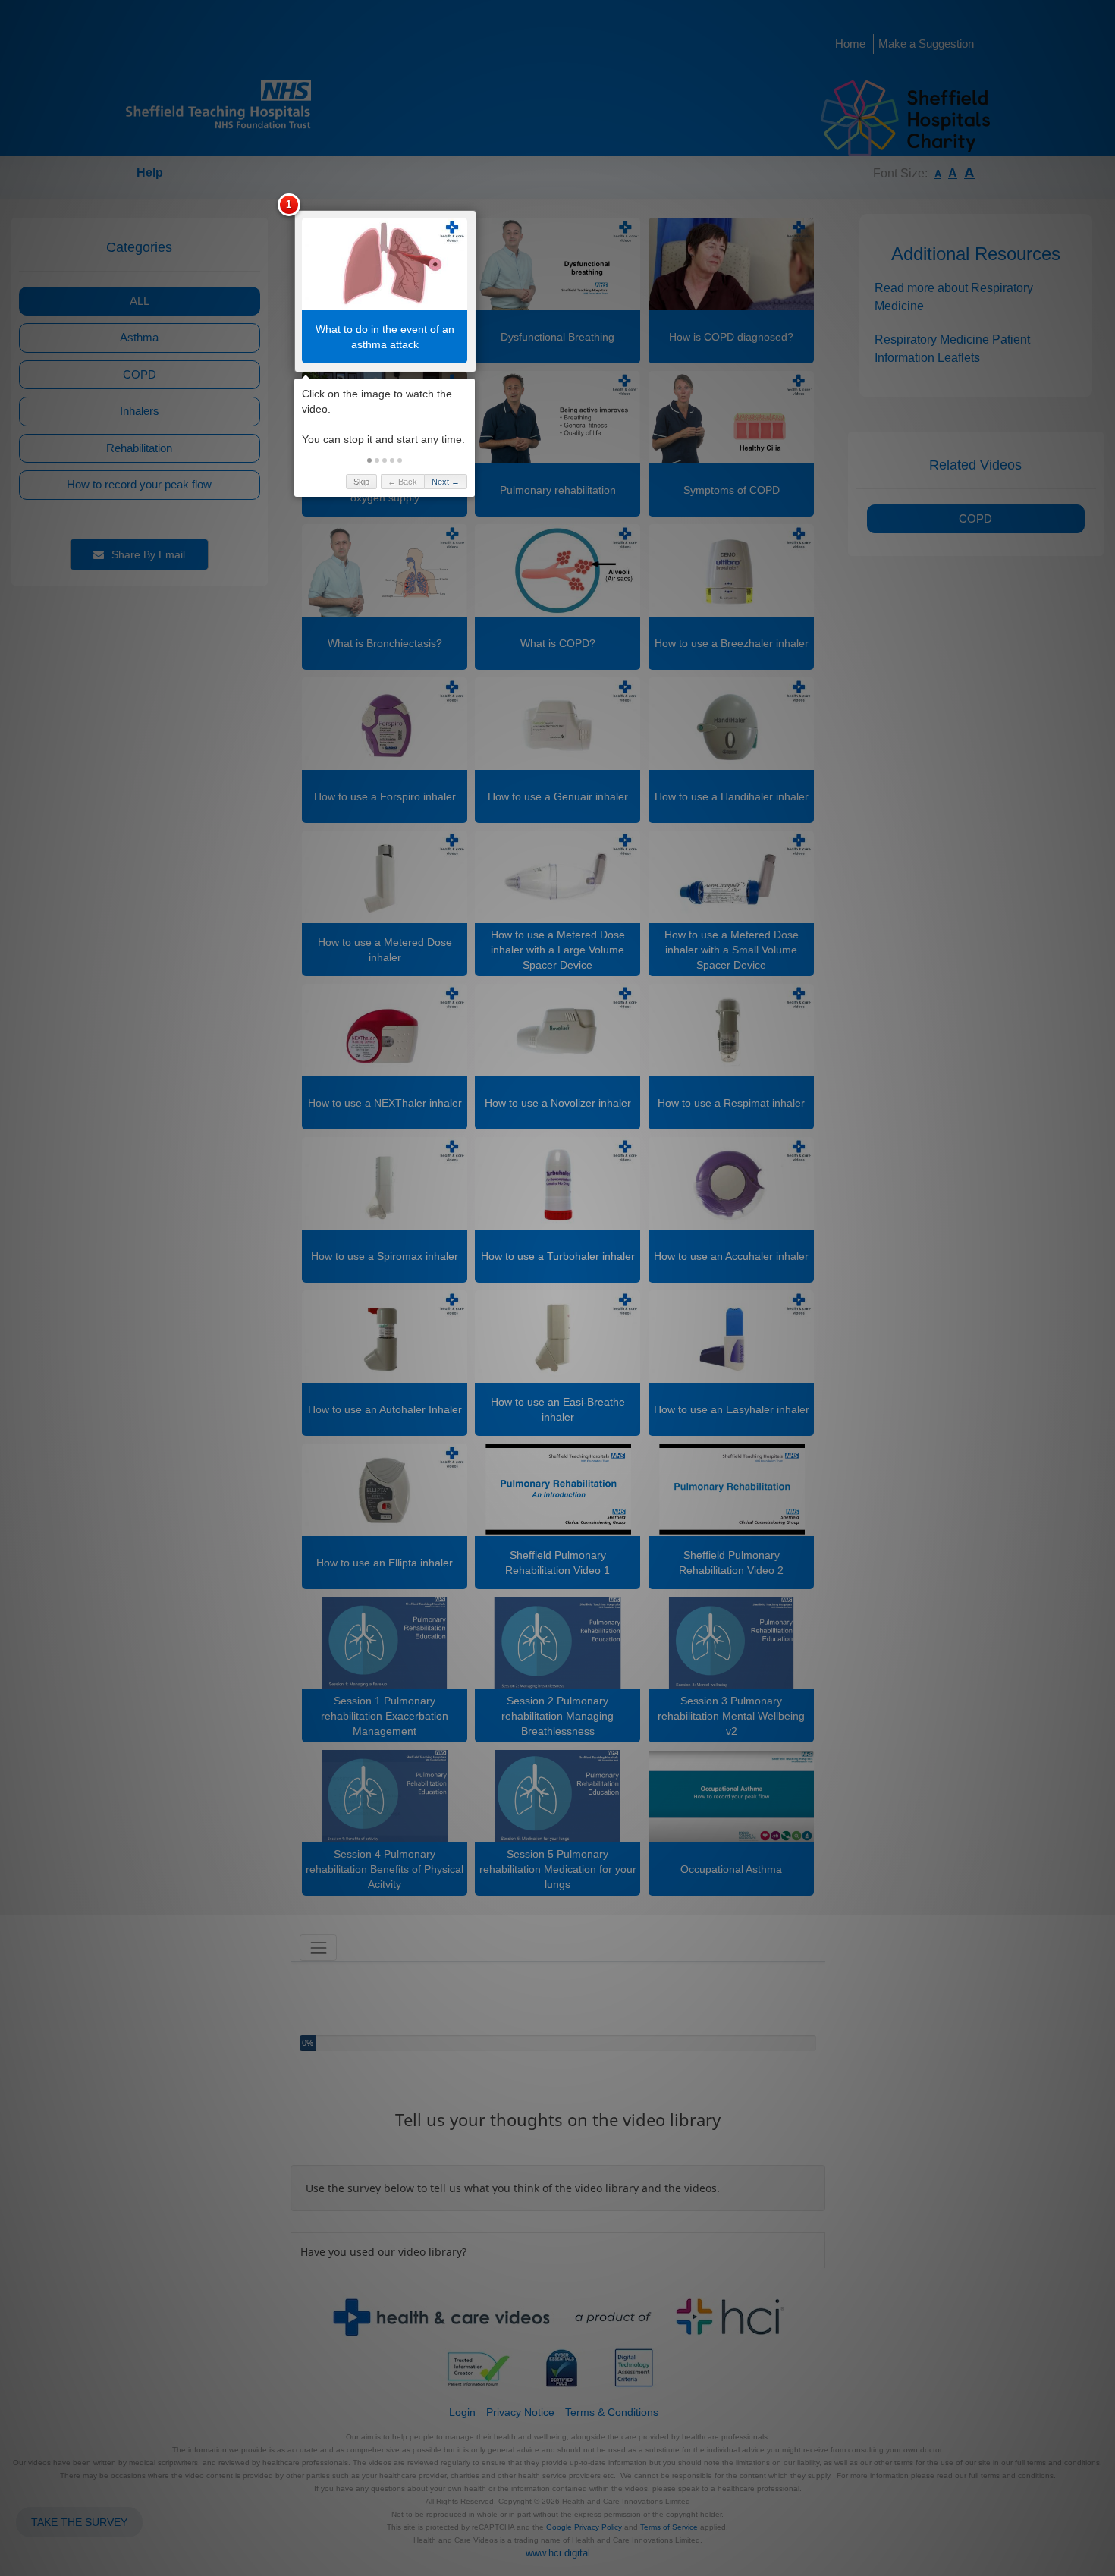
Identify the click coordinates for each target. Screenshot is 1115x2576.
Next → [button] (446, 482)
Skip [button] (361, 482)
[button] (369, 460)
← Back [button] (402, 482)
